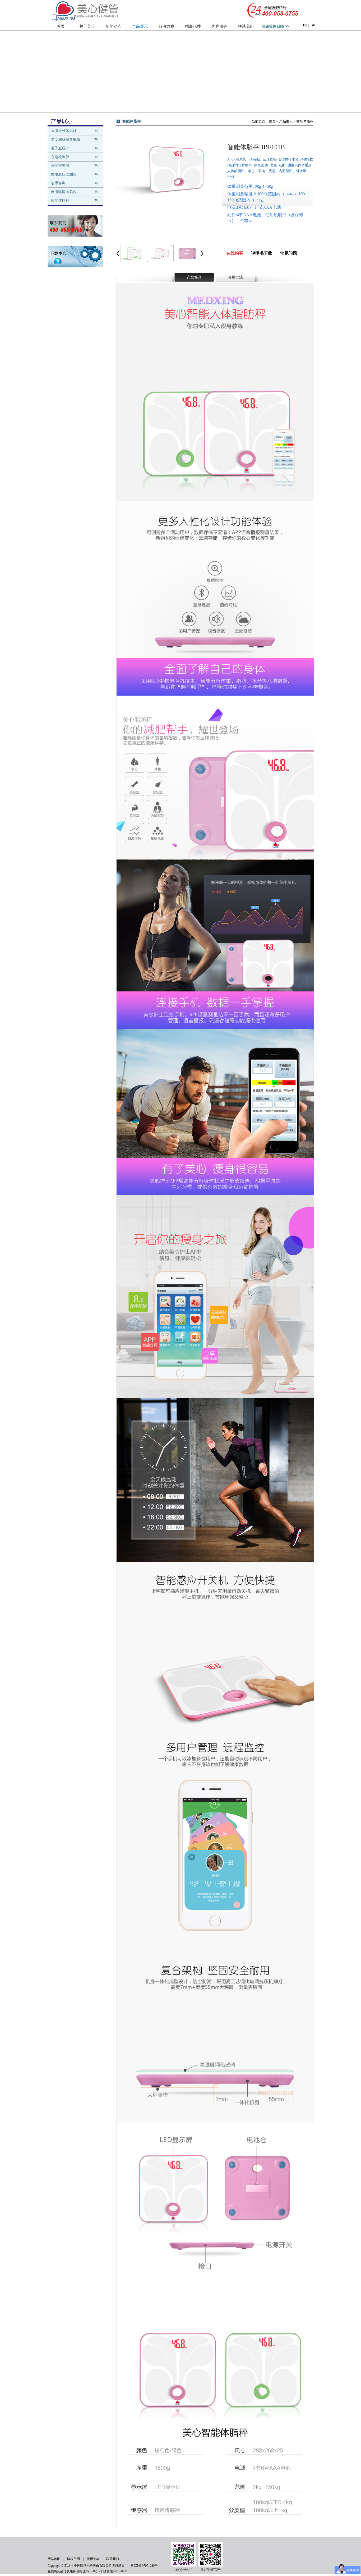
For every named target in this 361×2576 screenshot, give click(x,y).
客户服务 (219, 26)
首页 (61, 26)
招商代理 (193, 26)
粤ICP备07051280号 (144, 2566)
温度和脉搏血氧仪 (66, 140)
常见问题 (289, 253)
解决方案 (166, 26)
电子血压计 (60, 148)
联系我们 (246, 26)
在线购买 (235, 253)
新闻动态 (114, 26)
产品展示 (140, 26)
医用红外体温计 (64, 131)
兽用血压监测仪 (64, 174)
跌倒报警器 (60, 166)
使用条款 (93, 2559)
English (308, 25)
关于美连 (87, 26)
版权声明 (73, 2559)
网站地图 (54, 2559)
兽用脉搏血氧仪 (64, 192)
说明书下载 (262, 253)
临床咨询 (58, 183)
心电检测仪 (60, 157)
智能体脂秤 (60, 200)
